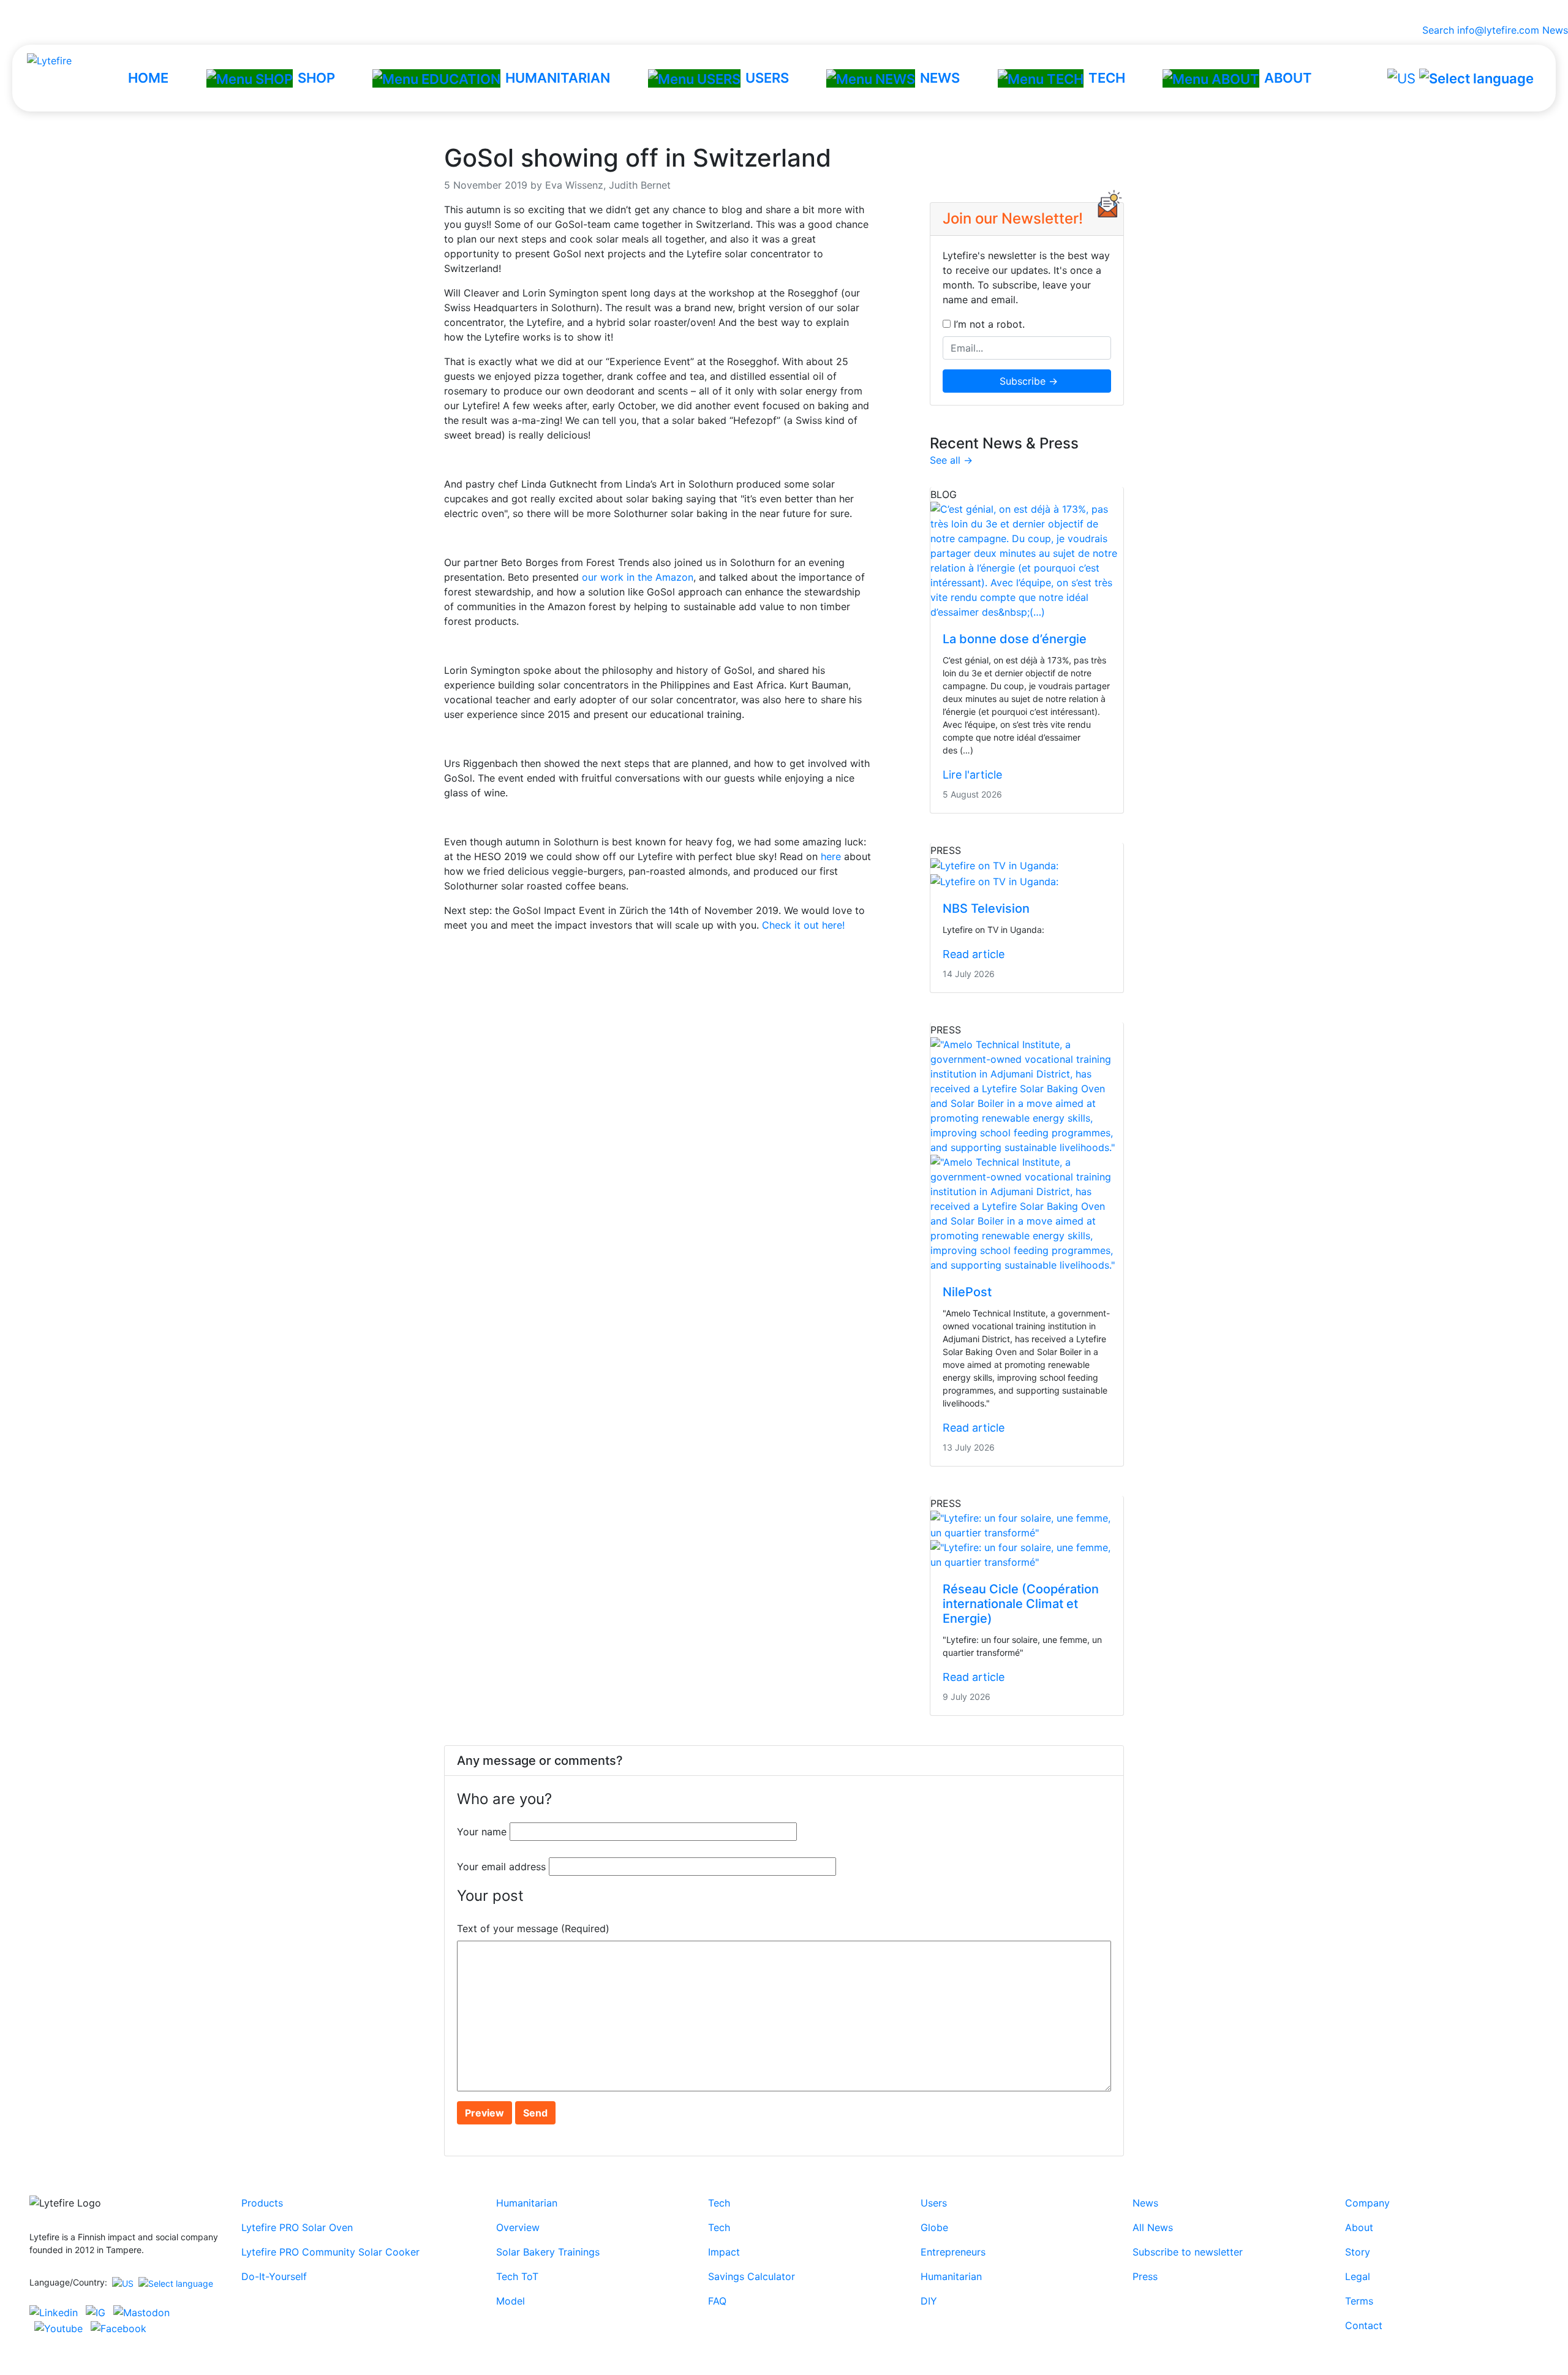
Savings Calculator (752, 2276)
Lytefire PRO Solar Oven (297, 2227)
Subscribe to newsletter (1188, 2252)
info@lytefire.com (1498, 30)
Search (1435, 30)
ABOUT (1288, 78)
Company (1367, 2203)
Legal (1358, 2276)
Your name (482, 1832)
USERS (767, 78)
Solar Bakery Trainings (548, 2252)
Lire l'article (972, 775)
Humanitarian (527, 2203)
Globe (934, 2227)
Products (262, 2203)
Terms (1359, 2301)
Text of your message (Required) (533, 1928)
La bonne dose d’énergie (1015, 639)
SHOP (316, 78)
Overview (518, 2227)
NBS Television (986, 908)
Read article (974, 954)
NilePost (967, 1292)
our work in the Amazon (638, 577)
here (831, 856)
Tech (719, 2203)
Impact (724, 2252)
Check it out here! (803, 925)
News (1555, 30)
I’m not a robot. (988, 324)
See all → (951, 460)
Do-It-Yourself (274, 2276)
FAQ (717, 2301)
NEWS (940, 78)
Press (1145, 2276)
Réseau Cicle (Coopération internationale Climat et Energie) (1021, 1604)
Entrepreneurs (953, 2252)
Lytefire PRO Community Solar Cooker (330, 2252)
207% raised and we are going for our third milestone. (784, 11)
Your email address (501, 1867)
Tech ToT (517, 2276)
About (1359, 2227)
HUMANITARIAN (558, 78)
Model (511, 2301)
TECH (1107, 78)
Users (934, 2203)
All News (1153, 2227)
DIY (929, 2301)
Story (1358, 2252)
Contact (1364, 2325)
